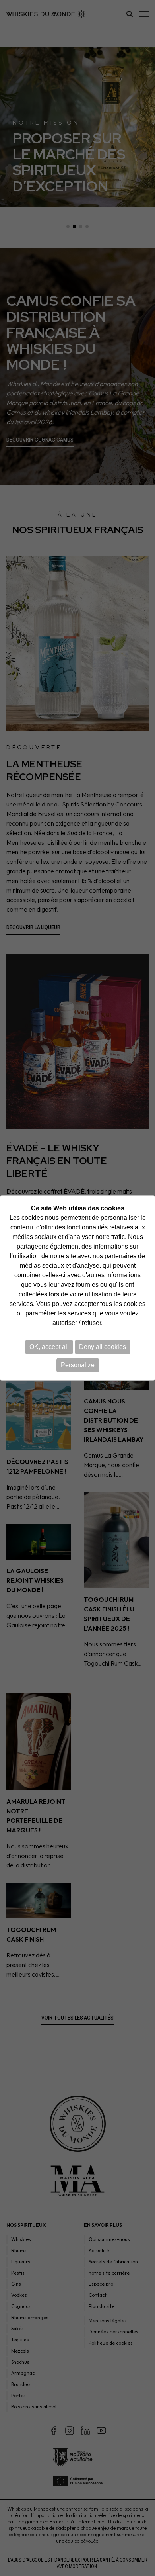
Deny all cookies (103, 1347)
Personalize (78, 1365)
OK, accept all (49, 1347)
